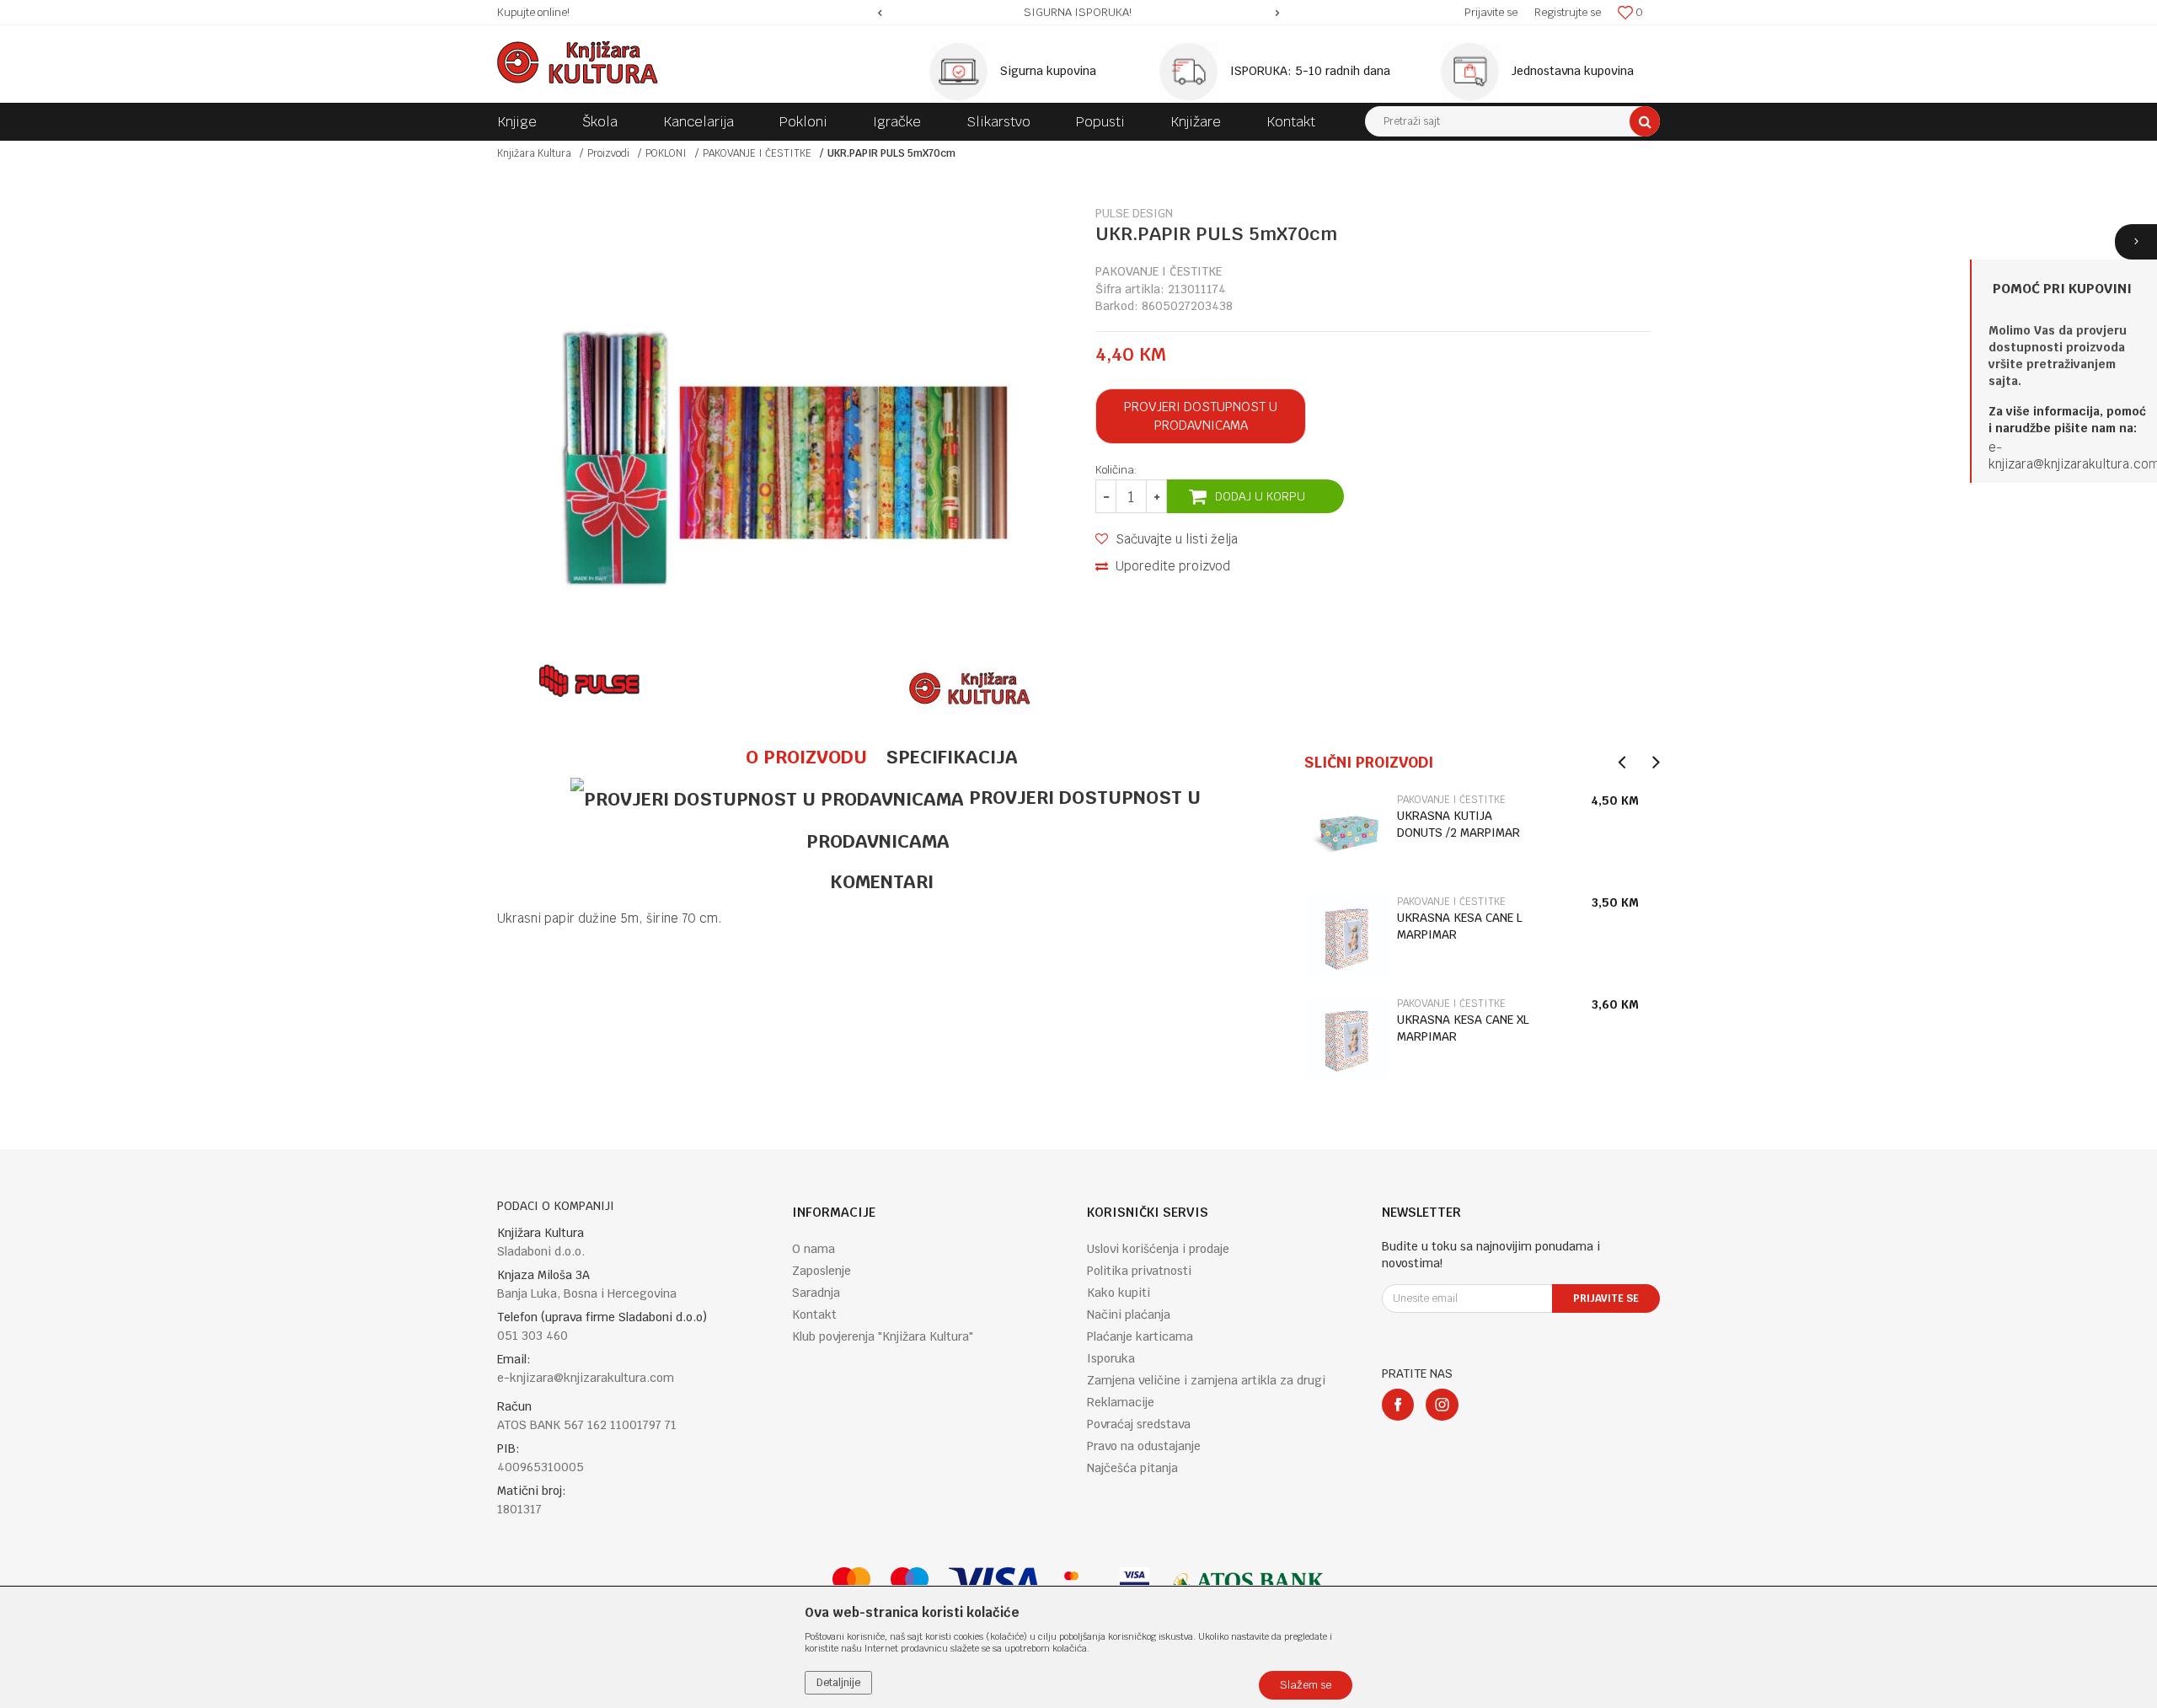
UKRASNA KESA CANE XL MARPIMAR (1463, 1028)
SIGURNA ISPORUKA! (1078, 12)
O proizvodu (806, 757)
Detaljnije (838, 1683)
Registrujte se (1568, 12)
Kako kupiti (1119, 1293)
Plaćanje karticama (1140, 1336)
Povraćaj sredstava (1139, 1424)
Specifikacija (952, 757)
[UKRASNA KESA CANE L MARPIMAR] (1346, 936)
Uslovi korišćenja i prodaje (1158, 1249)
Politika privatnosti (1139, 1271)
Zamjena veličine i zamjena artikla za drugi (1206, 1380)
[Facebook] (1398, 1405)
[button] (1512, 121)
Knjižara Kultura (534, 153)
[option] (1079, 13)
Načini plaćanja (1129, 1314)
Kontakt (814, 1314)
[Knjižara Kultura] (578, 62)
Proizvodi (608, 153)
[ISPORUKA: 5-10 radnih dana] (1193, 72)
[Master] (851, 1582)
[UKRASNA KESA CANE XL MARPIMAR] (1346, 1038)
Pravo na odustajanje (1144, 1446)
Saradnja (816, 1293)
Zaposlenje (822, 1271)
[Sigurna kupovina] (963, 72)
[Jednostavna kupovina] (1475, 72)
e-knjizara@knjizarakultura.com (586, 1378)
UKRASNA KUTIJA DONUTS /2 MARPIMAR (1459, 824)
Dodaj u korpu (1260, 496)
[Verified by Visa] (1135, 1582)
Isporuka (1111, 1358)
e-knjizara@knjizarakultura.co (2069, 455)
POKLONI (666, 153)
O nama (814, 1249)
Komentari (882, 881)
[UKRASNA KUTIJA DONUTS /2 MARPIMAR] (1346, 834)
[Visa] (994, 1582)
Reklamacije (1121, 1402)
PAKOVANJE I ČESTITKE (757, 153)
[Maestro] (910, 1582)
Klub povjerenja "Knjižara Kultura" (883, 1336)
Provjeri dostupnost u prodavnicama (1201, 416)
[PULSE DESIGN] (589, 681)
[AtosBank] (1247, 1582)
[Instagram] (1442, 1405)
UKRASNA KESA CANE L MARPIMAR (1460, 926)
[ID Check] (1080, 1582)
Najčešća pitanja (1132, 1468)
